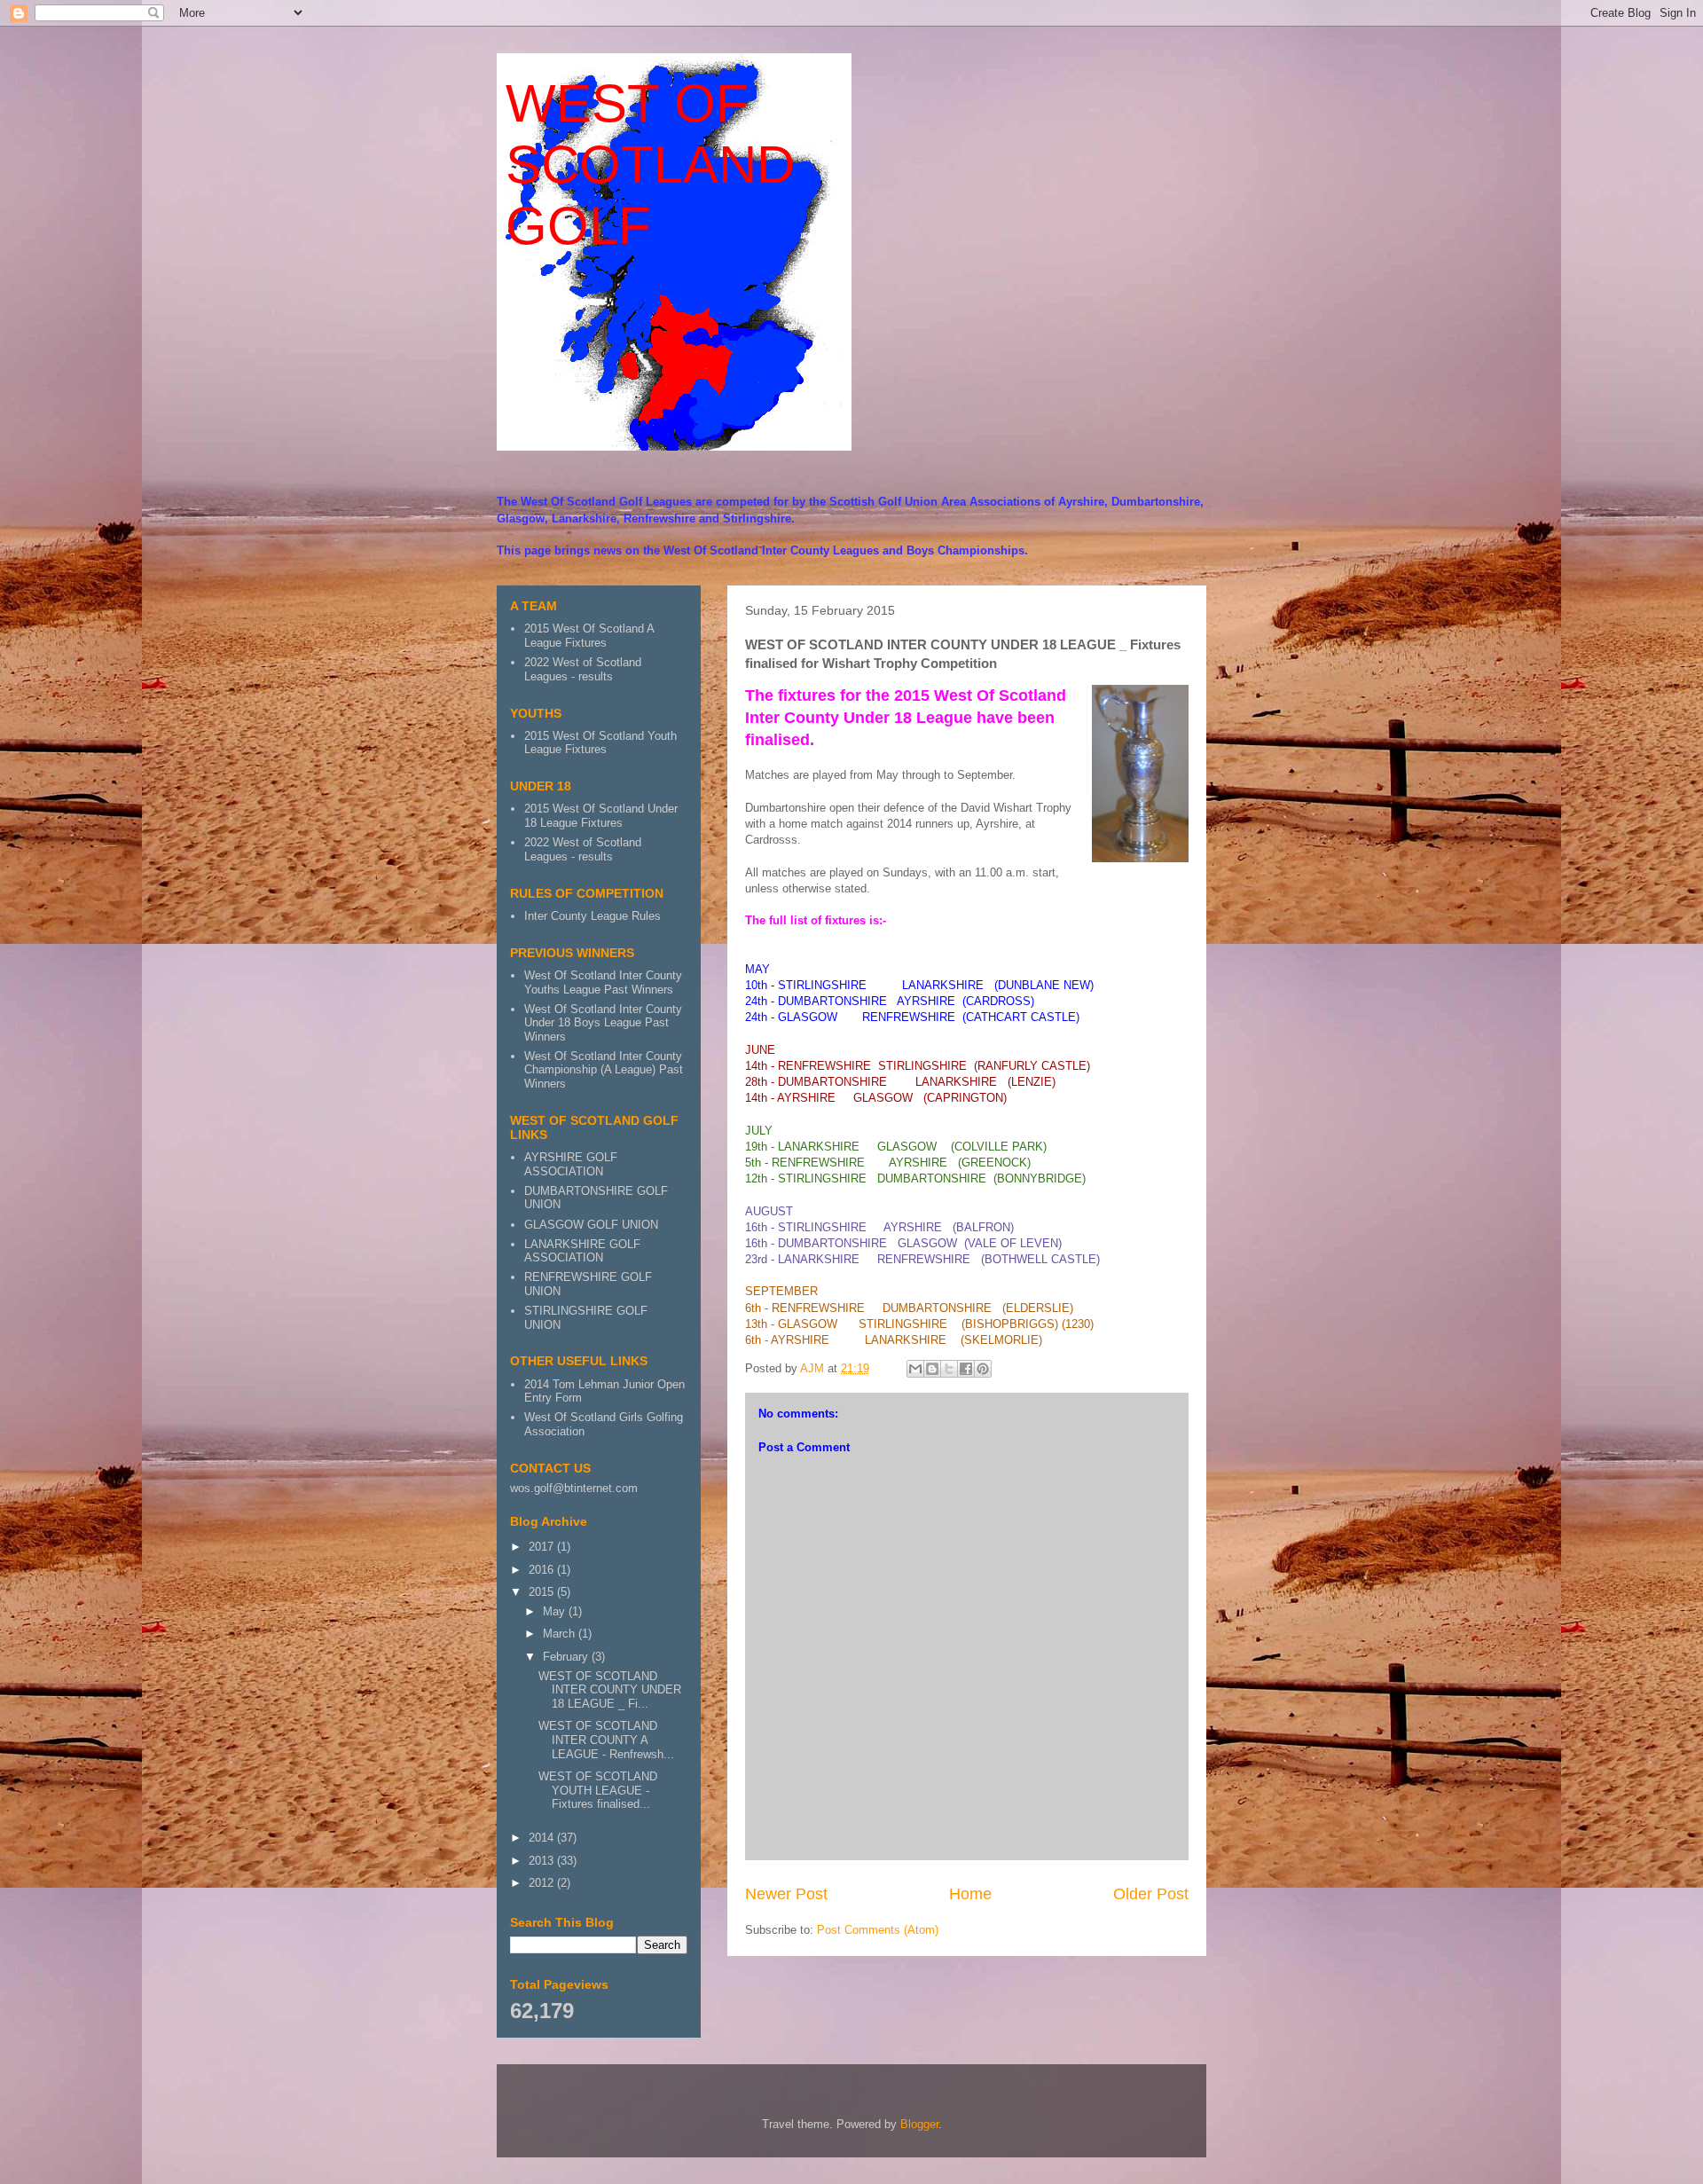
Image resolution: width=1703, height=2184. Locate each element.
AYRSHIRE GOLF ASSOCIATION (571, 1164)
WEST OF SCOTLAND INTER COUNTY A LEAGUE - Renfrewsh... (606, 1740)
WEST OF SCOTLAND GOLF (650, 165)
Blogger (919, 2124)
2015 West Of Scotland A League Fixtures (589, 636)
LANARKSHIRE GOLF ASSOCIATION (582, 1251)
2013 (543, 1861)
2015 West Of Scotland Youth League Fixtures (600, 743)
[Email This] (915, 1369)
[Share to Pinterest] (983, 1369)
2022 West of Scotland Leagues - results (583, 669)
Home (970, 1894)
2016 (543, 1570)
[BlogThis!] (932, 1369)
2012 (543, 1883)
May (556, 1611)
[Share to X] (949, 1369)
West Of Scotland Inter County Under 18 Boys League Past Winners (603, 1023)
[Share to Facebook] (966, 1369)
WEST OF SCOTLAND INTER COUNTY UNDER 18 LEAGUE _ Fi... (610, 1690)
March (561, 1634)
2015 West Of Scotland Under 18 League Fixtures (601, 816)
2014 (543, 1838)
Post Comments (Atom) (878, 1930)
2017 (543, 1547)
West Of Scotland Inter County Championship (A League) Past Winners (604, 1070)
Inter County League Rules (593, 916)
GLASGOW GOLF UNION (591, 1225)
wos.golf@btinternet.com (574, 1488)
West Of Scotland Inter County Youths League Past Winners (603, 982)
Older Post (1151, 1894)
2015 (543, 1592)
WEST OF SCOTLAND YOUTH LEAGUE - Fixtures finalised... (598, 1790)
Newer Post (786, 1894)
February (567, 1657)
